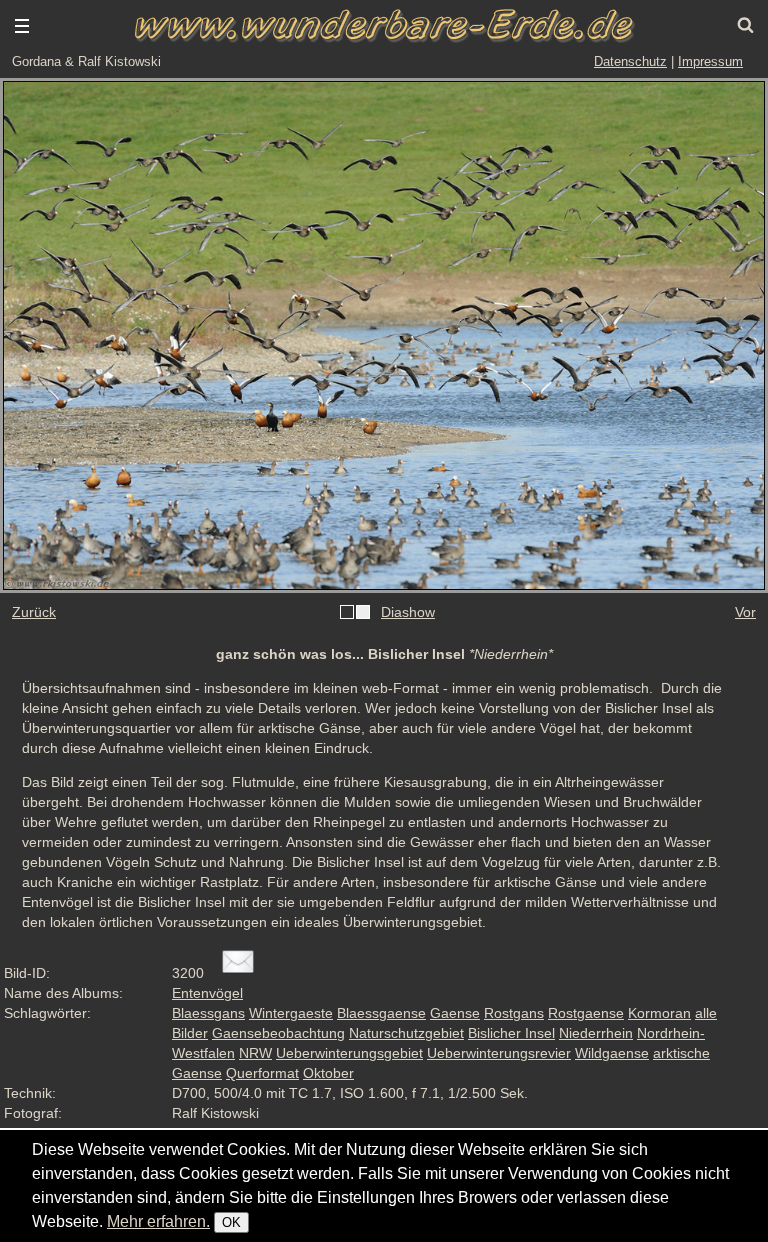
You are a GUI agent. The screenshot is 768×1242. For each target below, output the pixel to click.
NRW (255, 1053)
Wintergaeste (291, 1013)
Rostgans (514, 1013)
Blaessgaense (381, 1013)
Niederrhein (596, 1033)
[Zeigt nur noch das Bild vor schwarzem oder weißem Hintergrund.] (355, 613)
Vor (745, 612)
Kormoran (659, 1013)
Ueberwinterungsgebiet (349, 1053)
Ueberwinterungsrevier (499, 1053)
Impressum (710, 61)
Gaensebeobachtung (278, 1033)
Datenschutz (630, 61)
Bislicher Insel (511, 1033)
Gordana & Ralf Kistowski (86, 61)
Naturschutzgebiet (406, 1033)
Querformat (262, 1073)
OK (231, 1222)
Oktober (328, 1073)
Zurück (34, 612)
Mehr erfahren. (158, 1221)
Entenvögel (207, 993)
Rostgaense (586, 1013)
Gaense (455, 1013)
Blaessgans (208, 1013)
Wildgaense (612, 1053)
